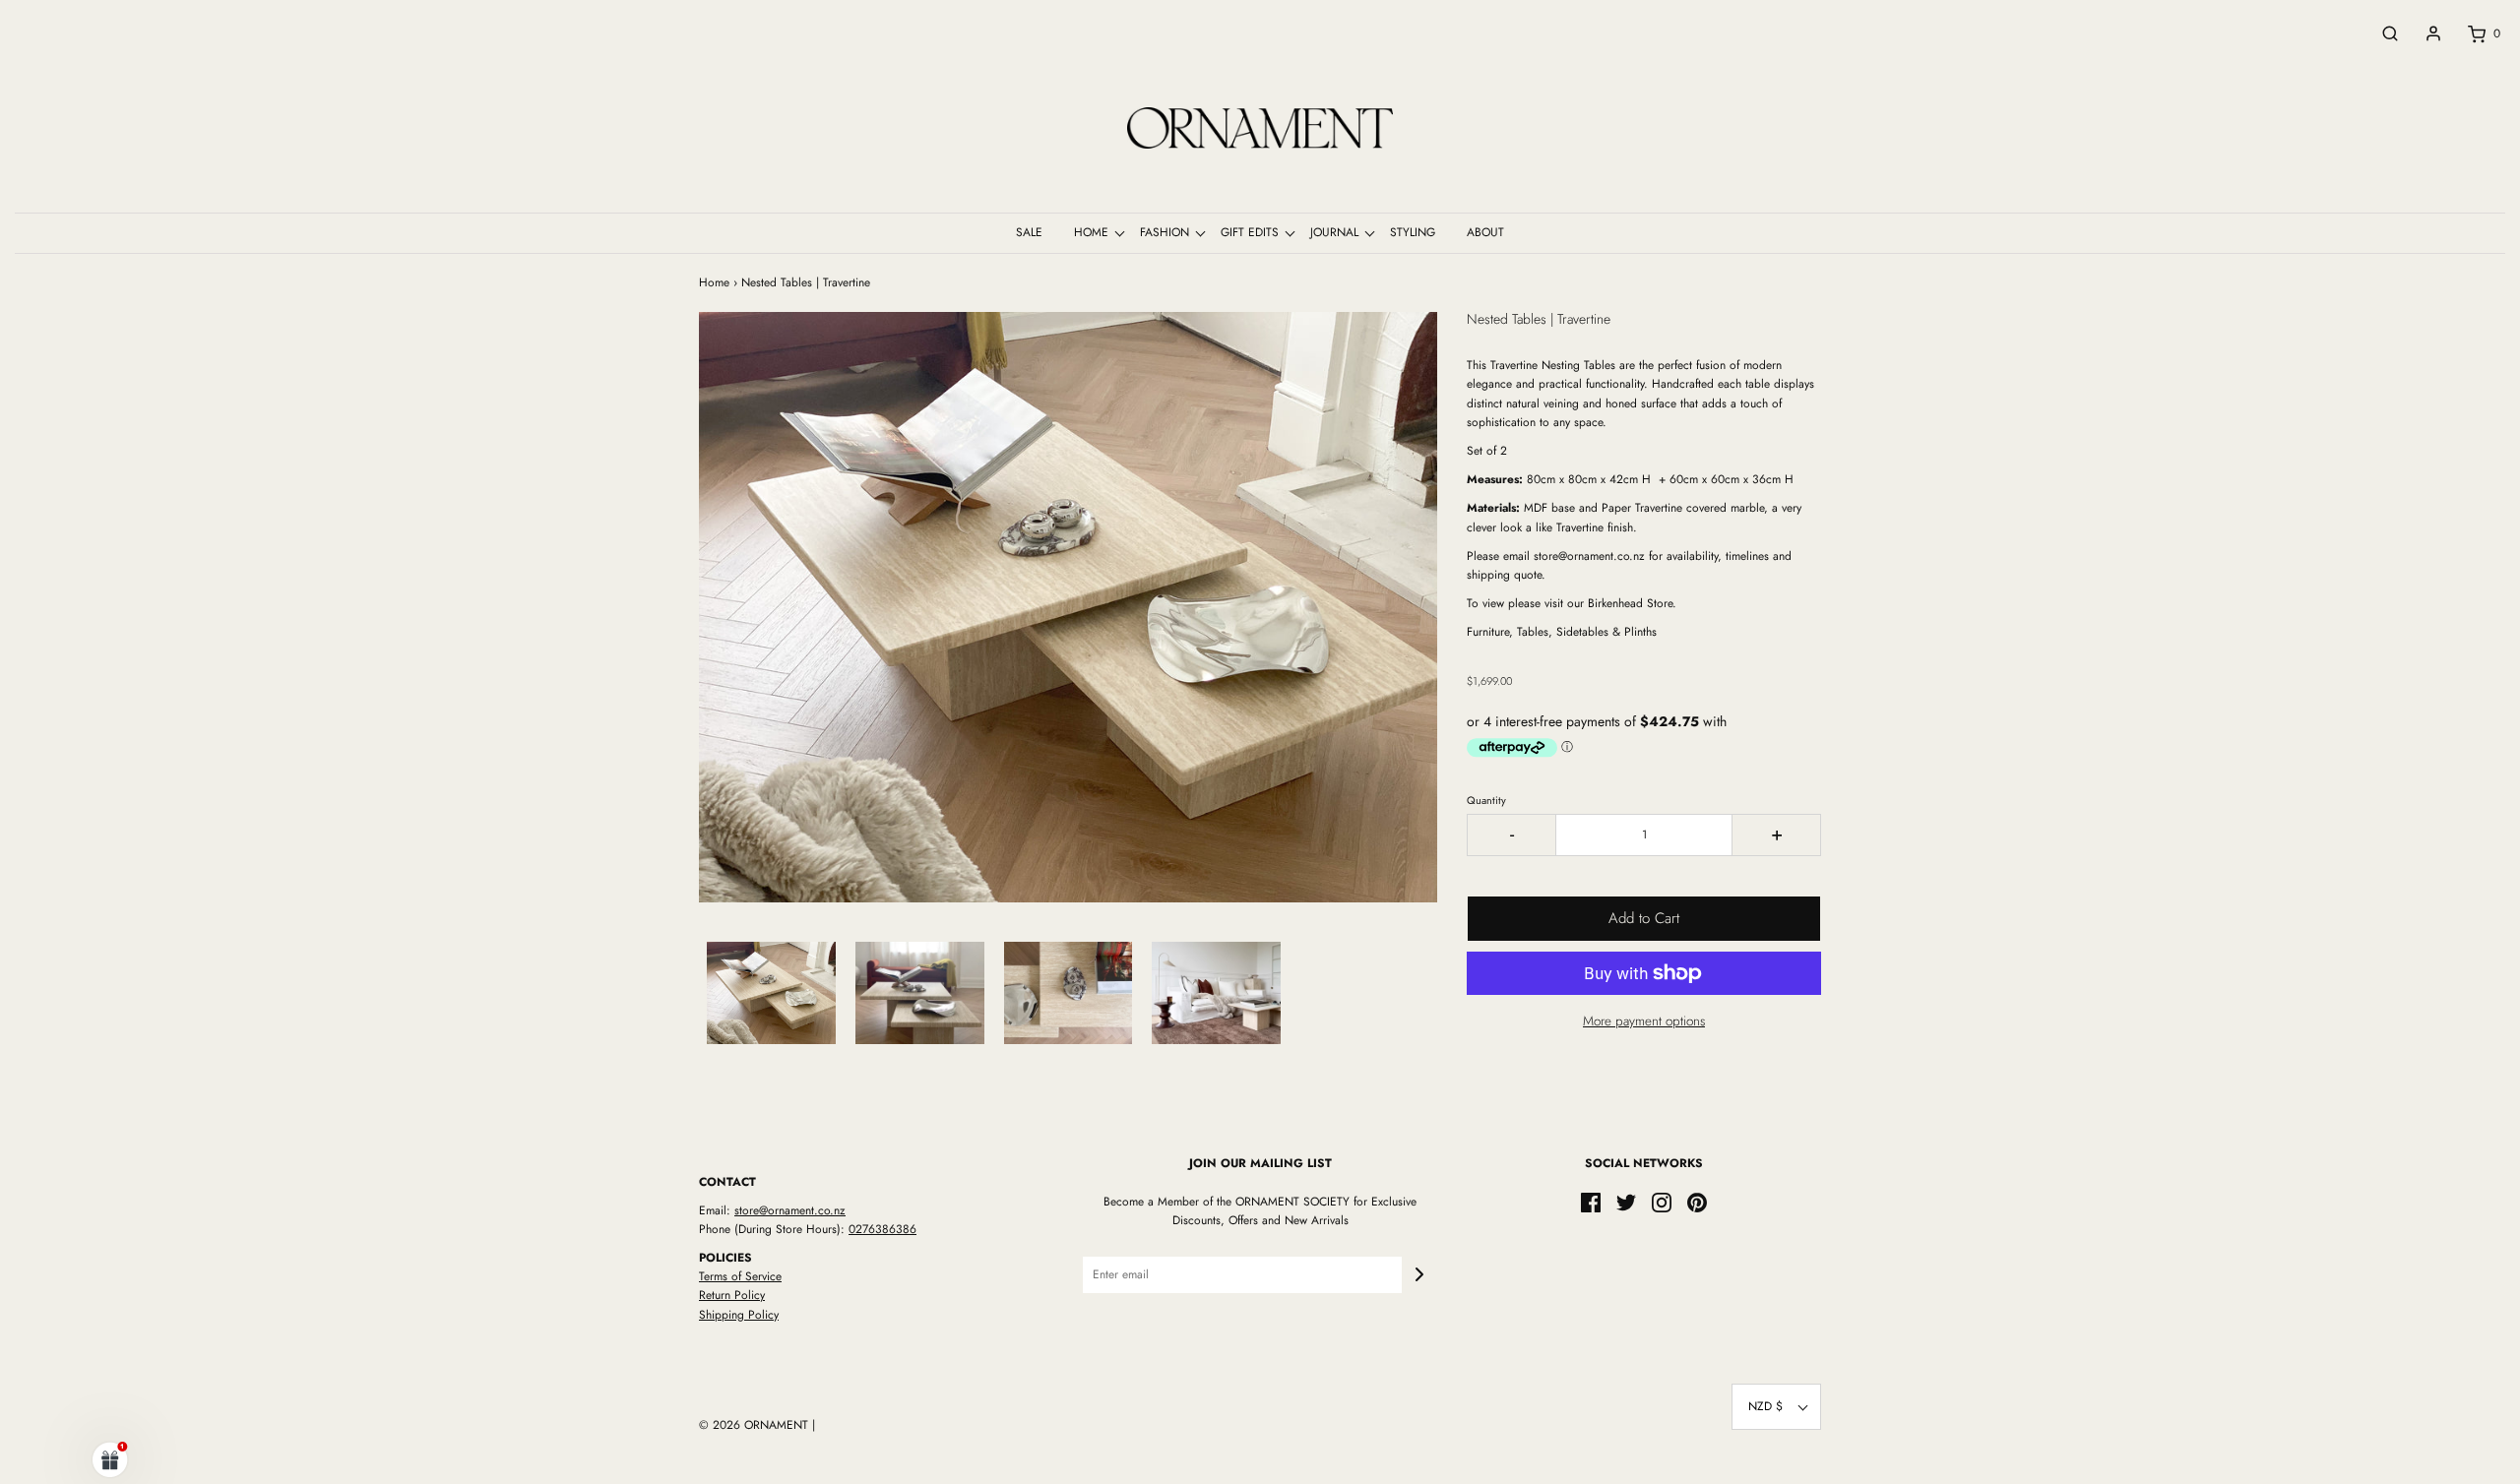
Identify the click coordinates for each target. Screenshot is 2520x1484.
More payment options (1644, 1021)
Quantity (1486, 800)
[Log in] (2424, 33)
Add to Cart (1644, 918)
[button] (771, 993)
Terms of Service (740, 1276)
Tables (1600, 365)
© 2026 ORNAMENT (754, 1425)
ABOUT (1485, 232)
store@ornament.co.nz (790, 1210)
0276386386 (882, 1229)
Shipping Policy (739, 1315)
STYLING (1413, 232)
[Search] (2380, 33)
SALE (1029, 232)
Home (714, 282)
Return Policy (732, 1295)
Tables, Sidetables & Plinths (1585, 632)
